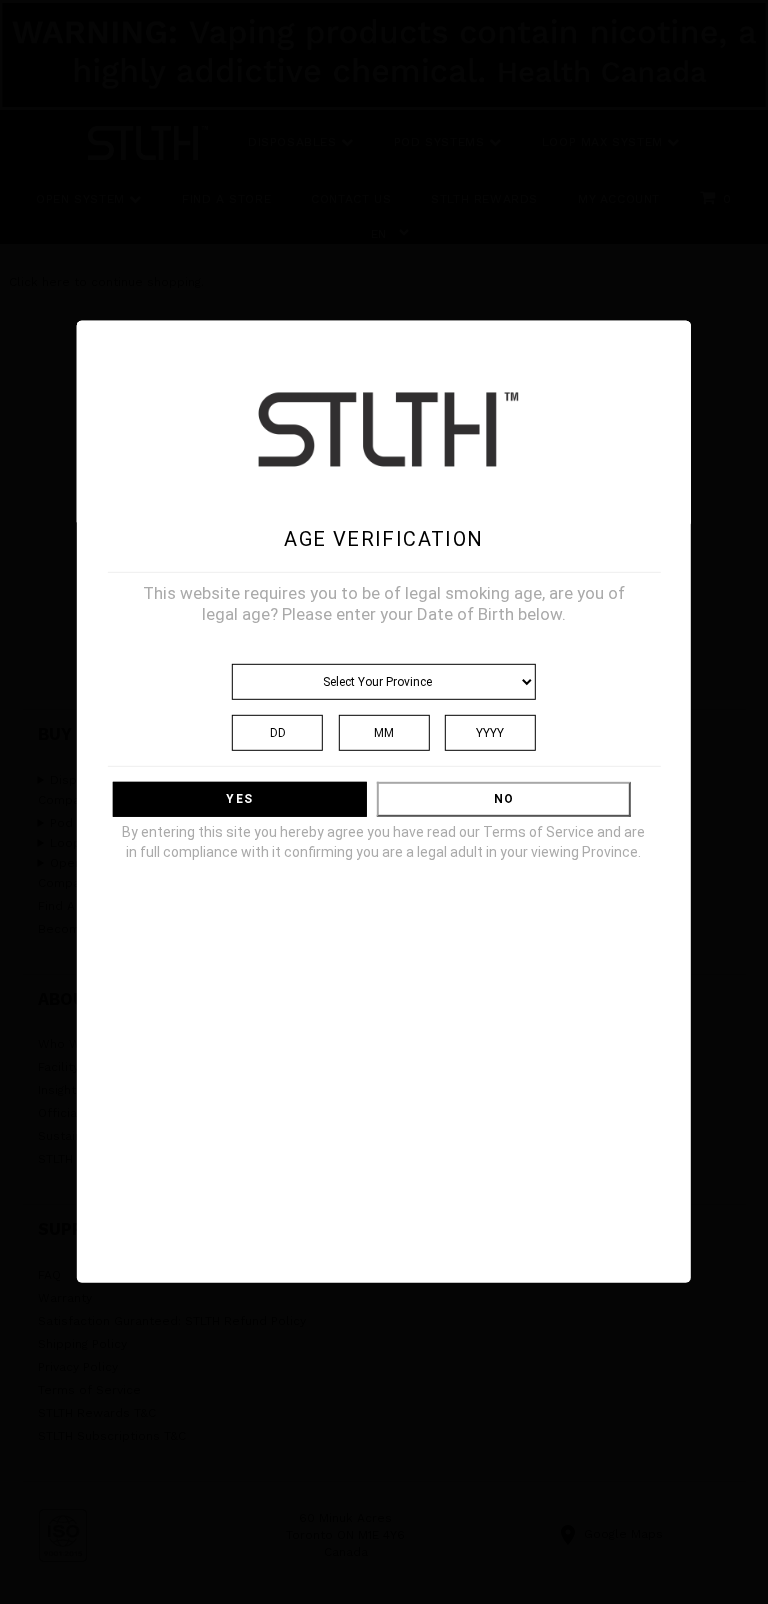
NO (504, 799)
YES (239, 799)
